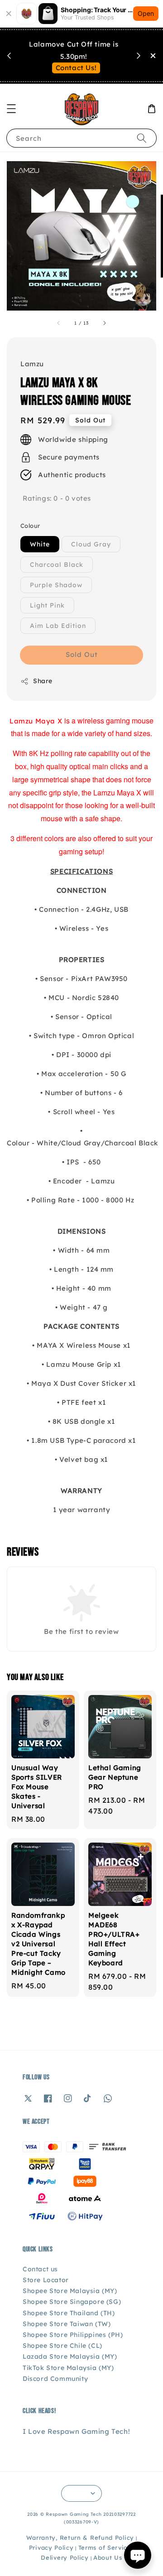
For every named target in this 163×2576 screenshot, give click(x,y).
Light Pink (47, 605)
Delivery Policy (65, 2557)
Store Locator (46, 2280)
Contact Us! (76, 68)
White (40, 544)
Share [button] (43, 681)
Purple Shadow (56, 585)
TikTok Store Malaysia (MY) (68, 2368)
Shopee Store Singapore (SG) (72, 2302)
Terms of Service (105, 2547)
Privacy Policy (51, 2547)
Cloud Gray (91, 544)
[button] (11, 109)
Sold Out (82, 654)
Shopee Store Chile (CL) (62, 2346)
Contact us (40, 2269)
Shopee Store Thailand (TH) (69, 2313)
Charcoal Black (57, 565)
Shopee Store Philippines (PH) (73, 2335)
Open (146, 13)
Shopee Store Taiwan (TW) (67, 2324)
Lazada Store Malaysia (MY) (70, 2356)
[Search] (142, 138)
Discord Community (55, 2379)
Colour (30, 526)
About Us (108, 2557)
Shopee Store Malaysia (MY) (70, 2291)
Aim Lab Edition (58, 626)
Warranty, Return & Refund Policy (80, 2538)
